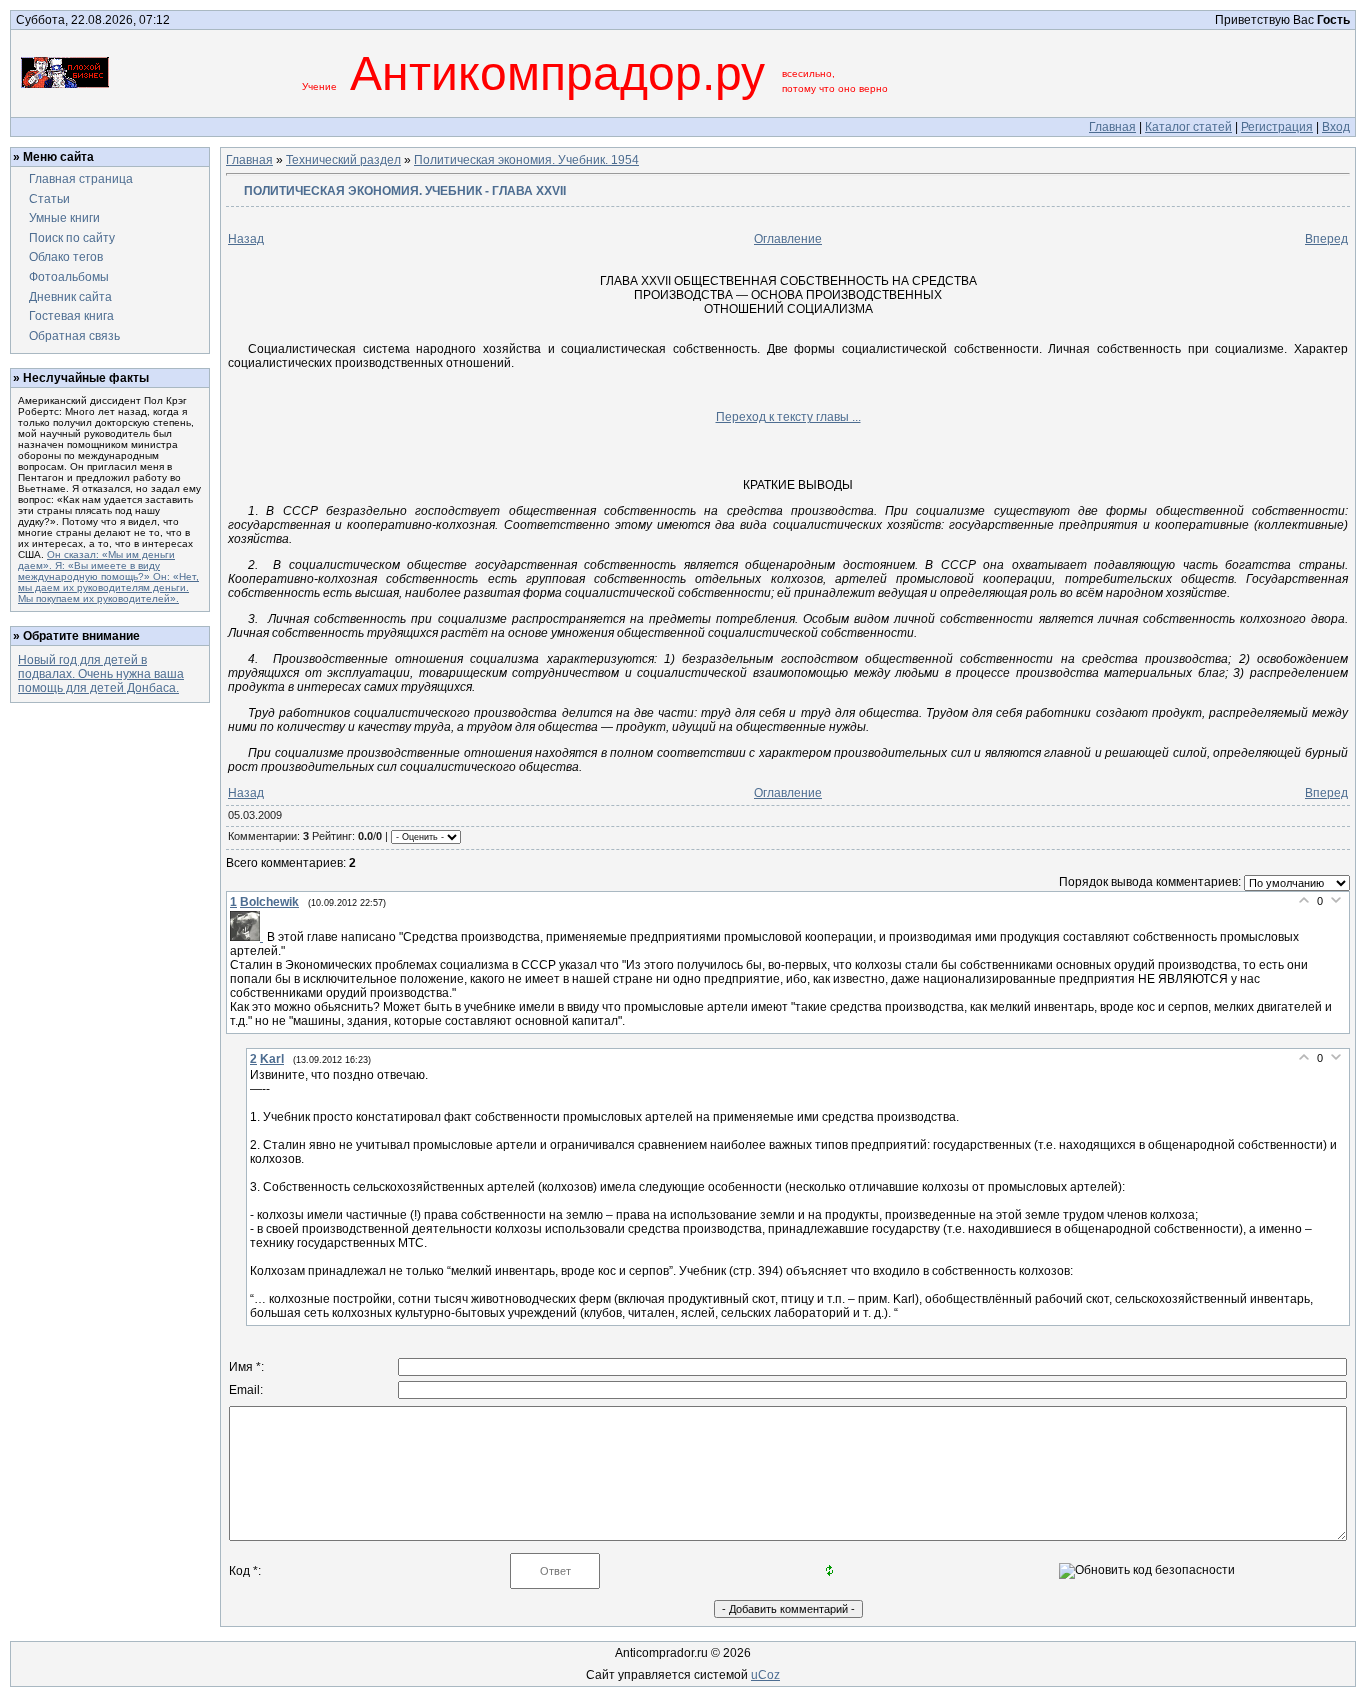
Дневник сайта (70, 297)
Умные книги (64, 218)
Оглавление (788, 239)
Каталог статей (1188, 127)
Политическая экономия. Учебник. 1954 (526, 160)
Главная (1112, 127)
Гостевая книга (71, 316)
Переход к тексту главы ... (788, 417)
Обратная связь (74, 336)
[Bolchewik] (248, 937)
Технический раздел (343, 160)
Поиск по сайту (72, 238)
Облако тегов (66, 257)
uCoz (765, 1675)
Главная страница (81, 179)
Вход (1336, 127)
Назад (246, 239)
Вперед (1326, 239)
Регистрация (1277, 127)
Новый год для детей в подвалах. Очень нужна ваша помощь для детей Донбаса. (101, 674)
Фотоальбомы (69, 277)
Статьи (49, 199)
